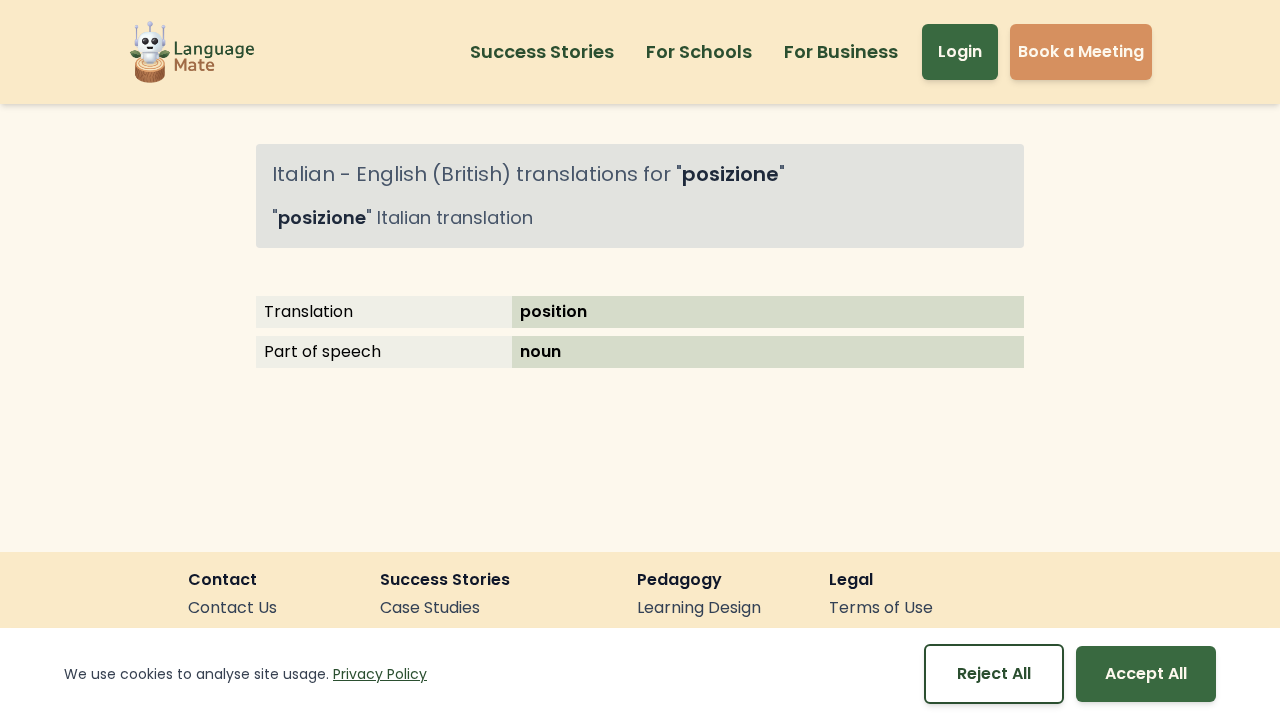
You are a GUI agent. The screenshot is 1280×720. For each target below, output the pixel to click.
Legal (851, 579)
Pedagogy (679, 579)
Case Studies (430, 607)
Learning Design (699, 607)
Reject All (994, 673)
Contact (222, 579)
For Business (841, 51)
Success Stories (542, 51)
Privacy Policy (380, 674)
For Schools (699, 51)
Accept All (1146, 673)
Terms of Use (881, 607)
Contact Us (232, 607)
